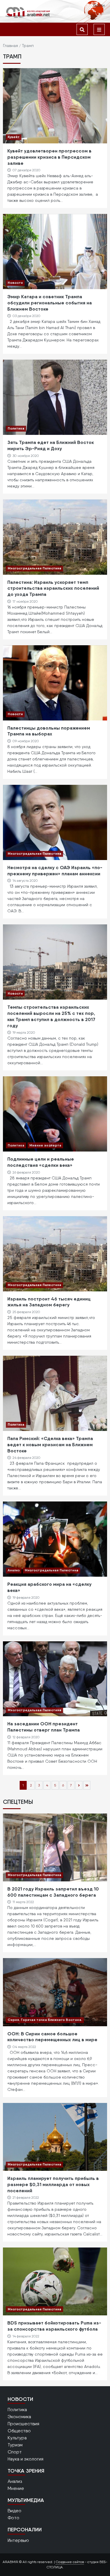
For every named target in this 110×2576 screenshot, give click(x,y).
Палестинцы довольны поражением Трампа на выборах (49, 731)
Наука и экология (26, 2459)
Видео (15, 2511)
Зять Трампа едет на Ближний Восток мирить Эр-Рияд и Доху (51, 445)
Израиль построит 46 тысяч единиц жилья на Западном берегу (49, 1302)
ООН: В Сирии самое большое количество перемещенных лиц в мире (52, 2037)
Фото (13, 2518)
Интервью (18, 2540)
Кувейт (14, 137)
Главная (10, 46)
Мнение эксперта (45, 1145)
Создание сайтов (70, 2562)
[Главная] (28, 12)
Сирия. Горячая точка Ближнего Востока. (45, 2020)
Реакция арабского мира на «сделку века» (49, 1587)
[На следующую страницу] (79, 1785)
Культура (17, 2438)
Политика (16, 428)
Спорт (15, 2452)
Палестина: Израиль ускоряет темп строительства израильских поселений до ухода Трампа (53, 588)
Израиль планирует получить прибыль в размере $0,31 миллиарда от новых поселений (53, 2184)
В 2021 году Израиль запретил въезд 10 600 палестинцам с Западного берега (53, 1892)
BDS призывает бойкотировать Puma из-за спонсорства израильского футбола (54, 2326)
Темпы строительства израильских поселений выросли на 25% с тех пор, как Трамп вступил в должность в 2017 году (51, 1016)
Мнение (16, 2488)
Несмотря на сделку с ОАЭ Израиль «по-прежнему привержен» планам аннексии (55, 870)
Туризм (15, 2445)
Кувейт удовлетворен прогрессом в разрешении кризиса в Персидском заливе (49, 157)
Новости (15, 283)
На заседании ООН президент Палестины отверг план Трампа (44, 1727)
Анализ (14, 1570)
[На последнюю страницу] (87, 1785)
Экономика (19, 2417)
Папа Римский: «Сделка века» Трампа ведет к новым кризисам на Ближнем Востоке (50, 1444)
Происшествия (23, 2424)
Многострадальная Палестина (34, 568)
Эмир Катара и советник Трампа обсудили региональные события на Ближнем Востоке (50, 303)
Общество (19, 2431)
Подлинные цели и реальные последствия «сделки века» (41, 1162)
